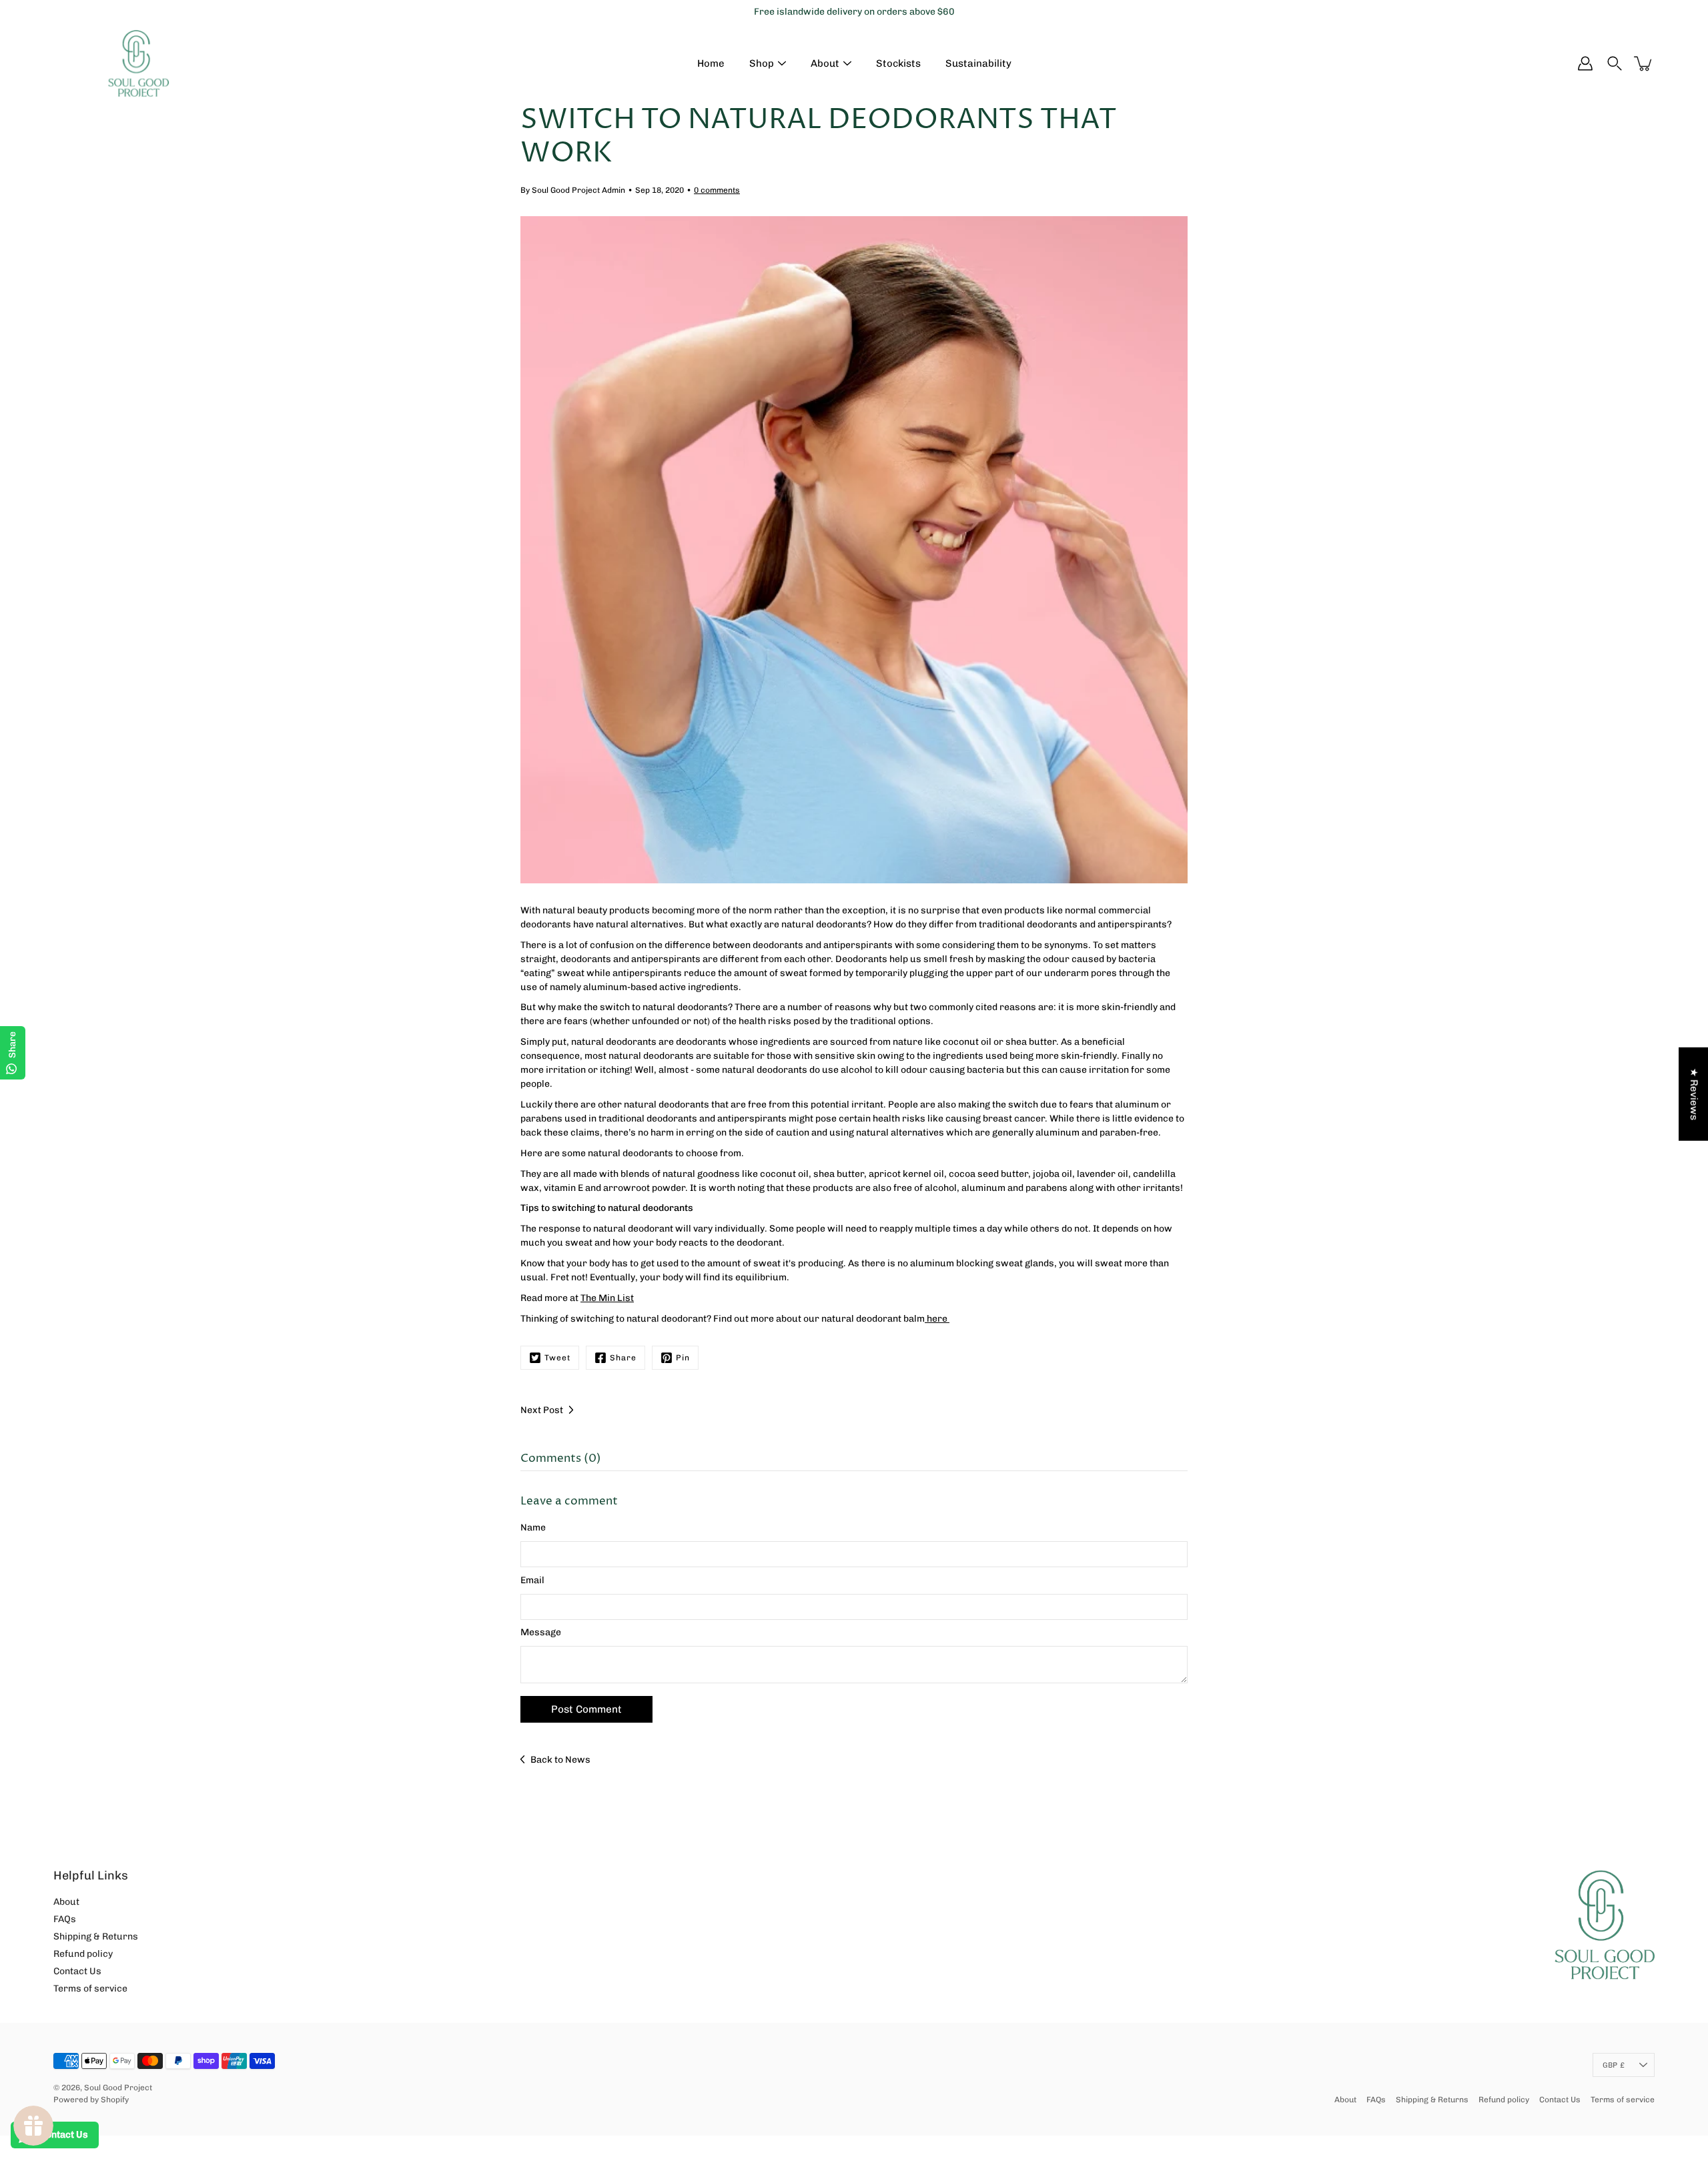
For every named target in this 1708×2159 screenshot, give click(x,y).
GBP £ (1614, 2065)
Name (533, 1528)
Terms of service (90, 1989)
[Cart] (1644, 63)
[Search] (1615, 63)
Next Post (542, 1410)
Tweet (557, 1358)
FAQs (65, 1919)
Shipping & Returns (96, 1936)
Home (711, 63)
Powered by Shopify (91, 2100)
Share (623, 1358)
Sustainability (978, 63)
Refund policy (83, 1954)
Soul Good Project (118, 2088)
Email (532, 1580)
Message (541, 1632)
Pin (683, 1358)
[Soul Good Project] (138, 63)
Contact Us (77, 1971)
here (937, 1319)
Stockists (898, 63)
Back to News (560, 1760)
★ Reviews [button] (1694, 1094)
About (825, 63)
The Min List (607, 1298)
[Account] (1585, 63)
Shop (762, 63)
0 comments (717, 190)
